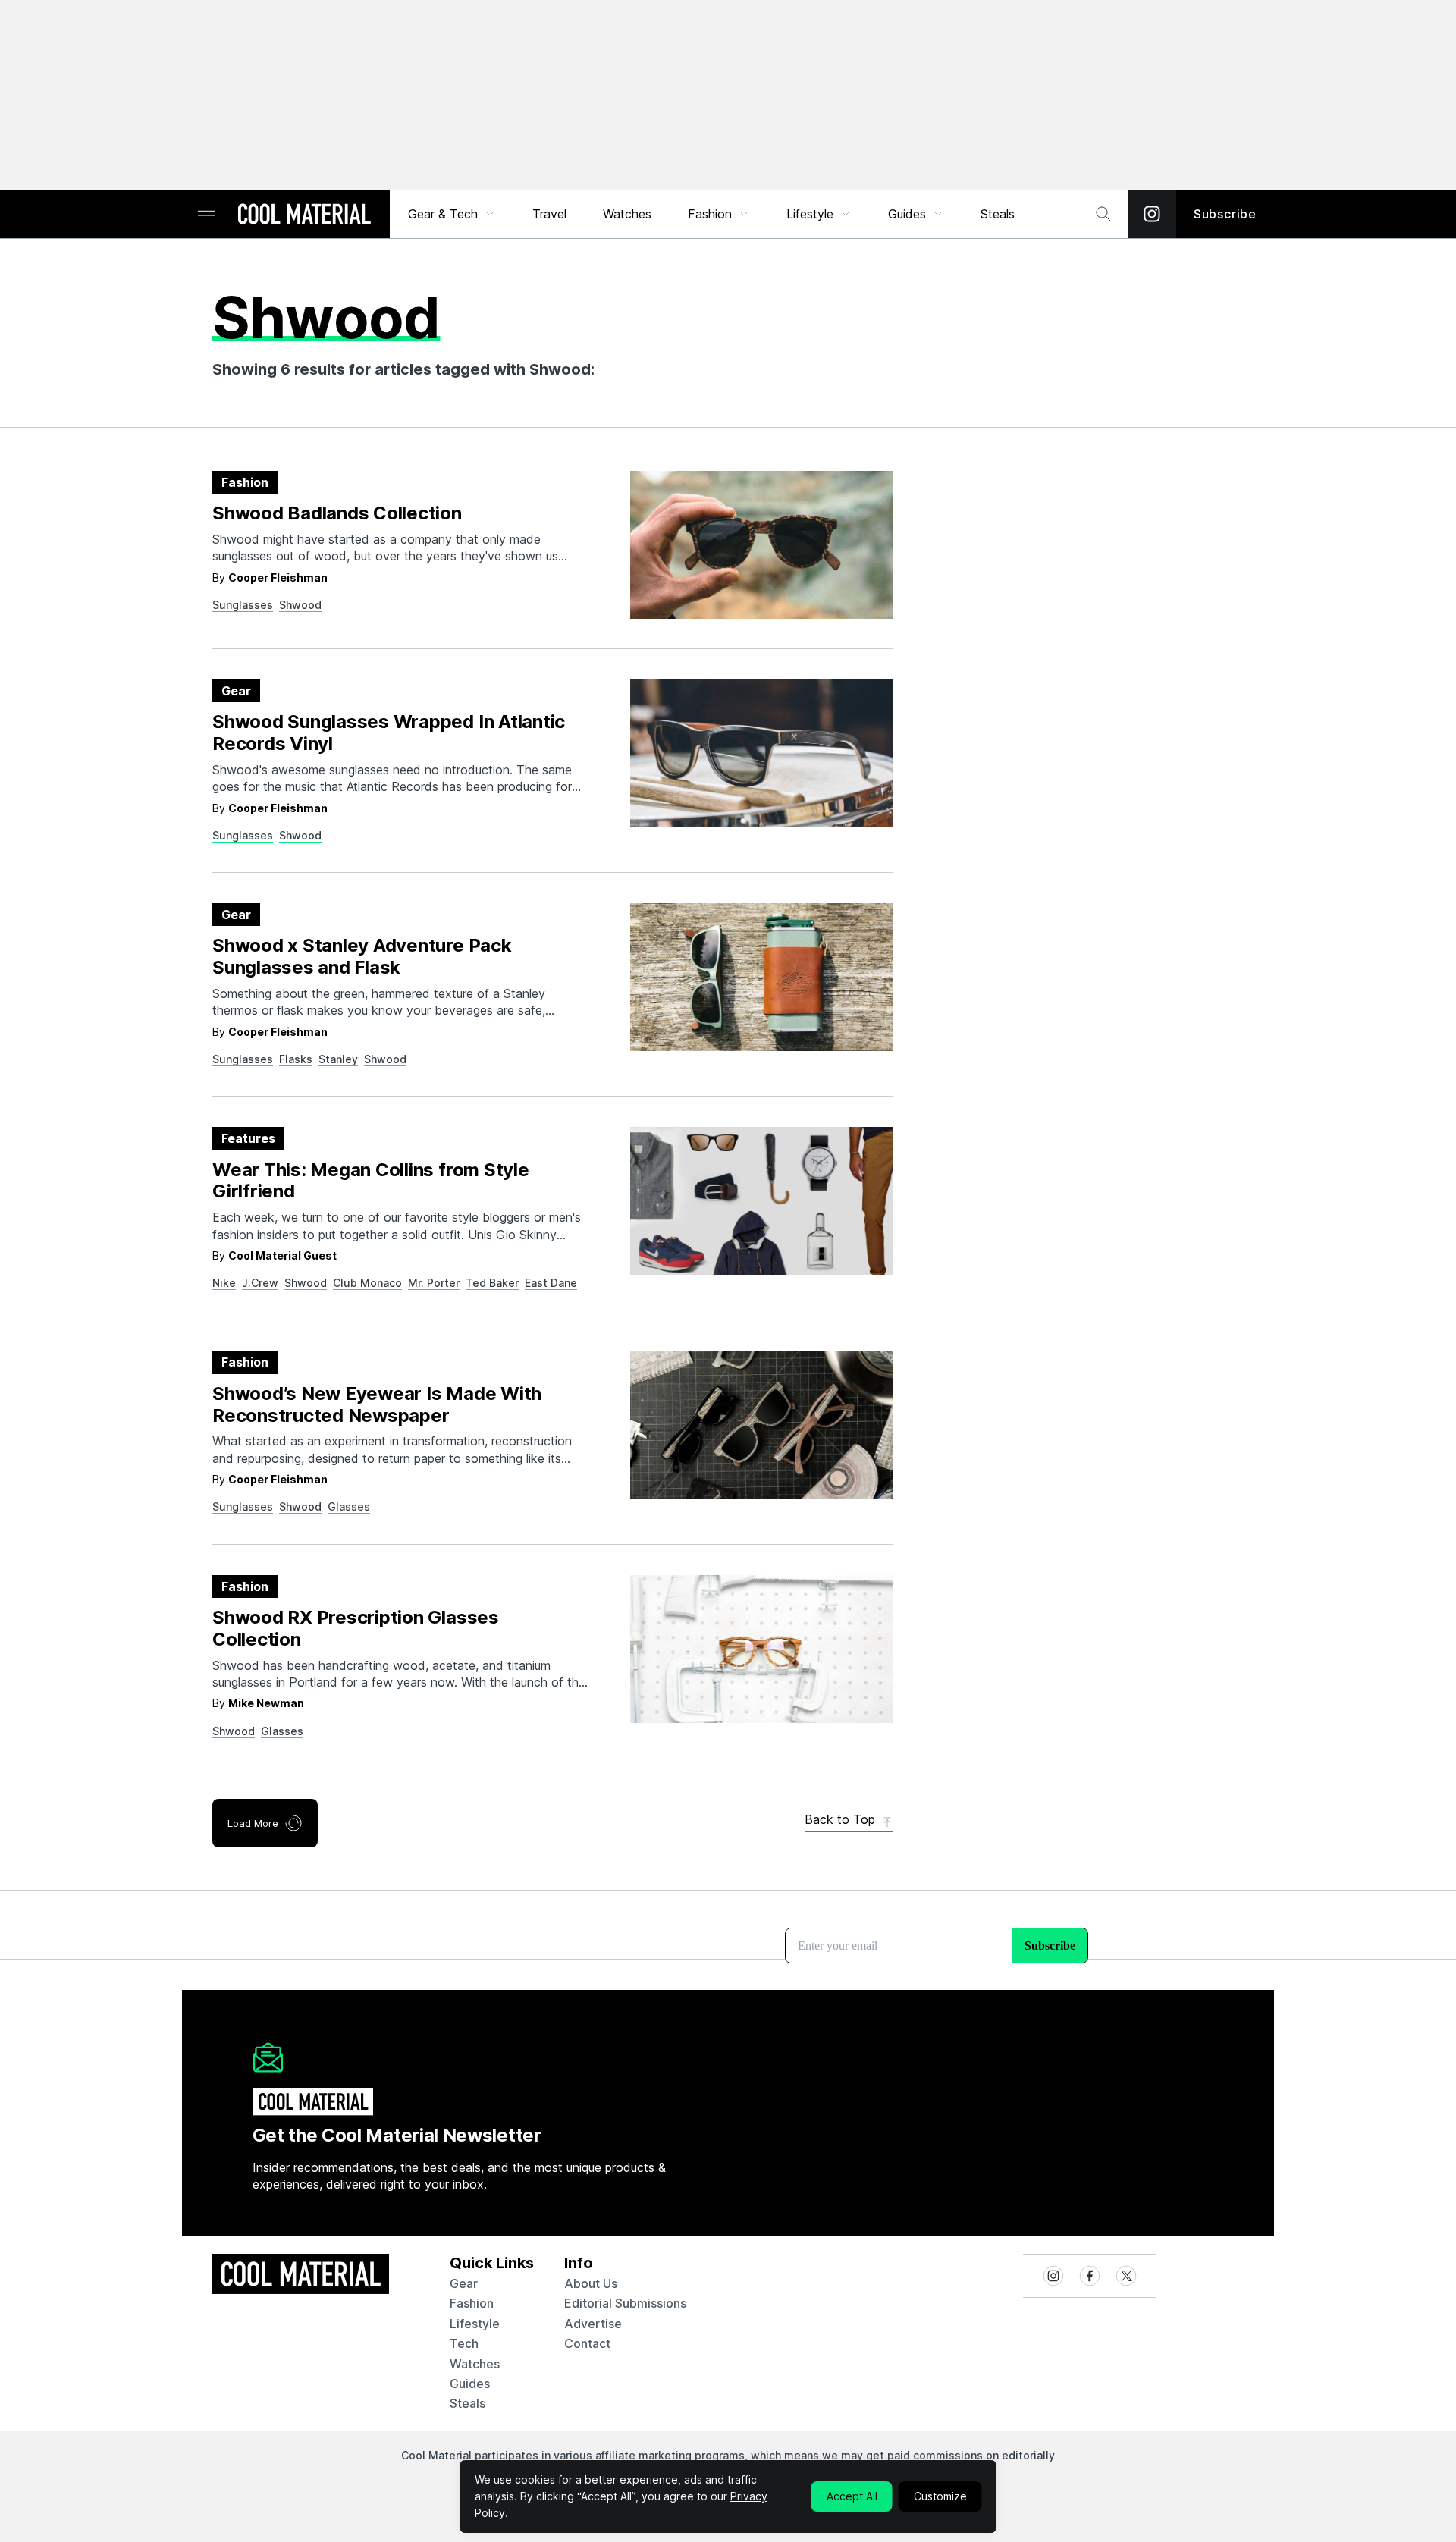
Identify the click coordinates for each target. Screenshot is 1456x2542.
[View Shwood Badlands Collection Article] (762, 545)
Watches (627, 214)
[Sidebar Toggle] (206, 214)
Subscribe (1225, 214)
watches (475, 2364)
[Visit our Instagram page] (1152, 214)
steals (998, 214)
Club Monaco (367, 1283)
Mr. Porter (434, 1283)
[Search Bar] (1103, 214)
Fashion (710, 214)
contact (587, 2343)
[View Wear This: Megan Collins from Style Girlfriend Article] (762, 1201)
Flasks (296, 1059)
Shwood (300, 605)
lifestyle (475, 2324)
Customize (940, 2496)
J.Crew (260, 1283)
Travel (549, 214)
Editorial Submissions (625, 2303)
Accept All (852, 2496)
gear (464, 2283)
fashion (472, 2303)
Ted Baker (492, 1283)
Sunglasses (243, 605)
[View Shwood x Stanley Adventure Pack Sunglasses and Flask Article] (762, 977)
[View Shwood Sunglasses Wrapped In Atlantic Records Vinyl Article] (762, 753)
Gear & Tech (443, 214)
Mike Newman (266, 1703)
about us (591, 2283)
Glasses (349, 1506)
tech (464, 2343)
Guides (907, 214)
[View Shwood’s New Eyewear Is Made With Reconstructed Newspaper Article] (762, 1425)
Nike (224, 1283)
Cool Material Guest (282, 1255)
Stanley (338, 1059)
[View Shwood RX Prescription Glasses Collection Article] (762, 1649)
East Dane (551, 1283)
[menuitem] (452, 214)
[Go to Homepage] (304, 215)
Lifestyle (810, 214)
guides (470, 2384)
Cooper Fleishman (278, 577)
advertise (593, 2324)
